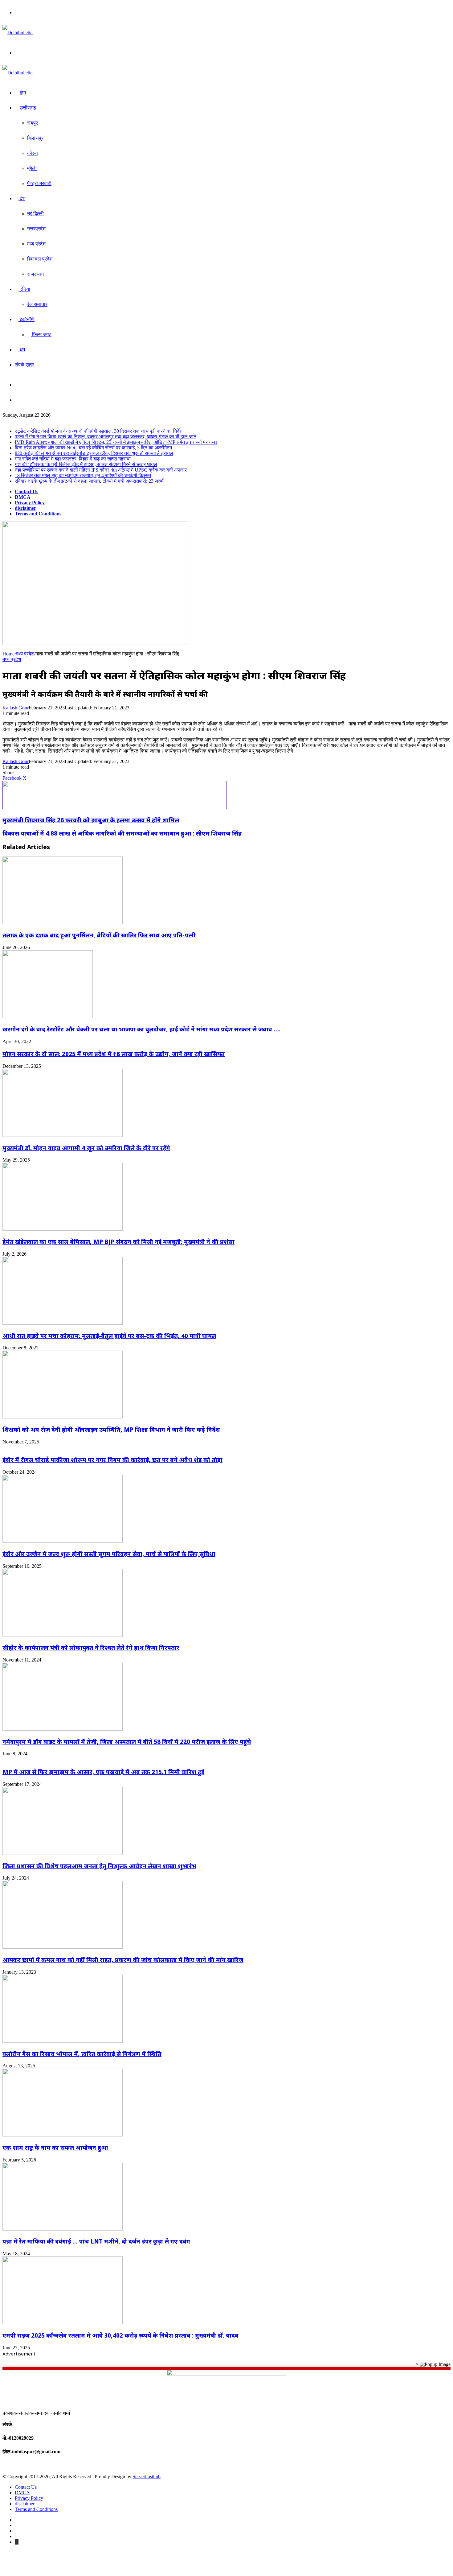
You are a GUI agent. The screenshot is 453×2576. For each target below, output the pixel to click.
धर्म (22, 350)
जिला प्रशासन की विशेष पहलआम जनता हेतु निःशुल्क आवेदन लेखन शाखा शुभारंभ (99, 1866)
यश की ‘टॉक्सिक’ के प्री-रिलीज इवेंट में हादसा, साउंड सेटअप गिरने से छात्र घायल (86, 464)
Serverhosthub (147, 2477)
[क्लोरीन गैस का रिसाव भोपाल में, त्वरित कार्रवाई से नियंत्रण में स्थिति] (63, 2041)
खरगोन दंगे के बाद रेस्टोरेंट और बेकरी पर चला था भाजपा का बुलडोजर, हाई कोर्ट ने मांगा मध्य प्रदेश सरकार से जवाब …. (141, 1029)
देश (22, 198)
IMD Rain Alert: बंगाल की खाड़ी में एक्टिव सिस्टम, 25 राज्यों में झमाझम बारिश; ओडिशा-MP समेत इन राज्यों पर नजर (116, 442)
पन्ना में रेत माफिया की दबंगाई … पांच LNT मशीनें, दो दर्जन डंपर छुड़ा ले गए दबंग (96, 2241)
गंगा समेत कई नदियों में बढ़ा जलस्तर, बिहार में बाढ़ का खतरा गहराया (73, 459)
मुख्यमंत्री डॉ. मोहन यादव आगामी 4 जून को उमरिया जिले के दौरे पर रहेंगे (86, 1148)
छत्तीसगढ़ (27, 108)
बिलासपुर (35, 138)
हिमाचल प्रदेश (40, 259)
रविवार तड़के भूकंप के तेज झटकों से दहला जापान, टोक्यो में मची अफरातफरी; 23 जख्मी (90, 481)
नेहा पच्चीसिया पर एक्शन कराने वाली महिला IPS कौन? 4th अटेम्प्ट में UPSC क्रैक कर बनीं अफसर (101, 470)
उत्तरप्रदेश (36, 229)
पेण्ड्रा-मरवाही (39, 183)
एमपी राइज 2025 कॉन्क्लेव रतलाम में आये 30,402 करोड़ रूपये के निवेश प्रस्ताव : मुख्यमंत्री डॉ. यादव (120, 2335)
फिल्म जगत (41, 334)
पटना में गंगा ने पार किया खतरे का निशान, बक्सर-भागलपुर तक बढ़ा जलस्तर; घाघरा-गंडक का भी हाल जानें (106, 437)
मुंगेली (32, 168)
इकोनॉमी (27, 319)
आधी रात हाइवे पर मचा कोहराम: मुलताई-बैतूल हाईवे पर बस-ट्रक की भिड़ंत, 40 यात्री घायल (109, 1336)
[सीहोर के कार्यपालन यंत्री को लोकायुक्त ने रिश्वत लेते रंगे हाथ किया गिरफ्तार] (63, 1635)
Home (8, 654)
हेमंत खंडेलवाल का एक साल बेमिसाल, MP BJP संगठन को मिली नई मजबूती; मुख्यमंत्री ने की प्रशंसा (118, 1242)
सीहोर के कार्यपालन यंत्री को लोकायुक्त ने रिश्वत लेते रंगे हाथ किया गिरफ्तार (91, 1647)
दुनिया (24, 289)
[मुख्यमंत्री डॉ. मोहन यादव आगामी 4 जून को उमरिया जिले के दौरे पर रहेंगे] (63, 1135)
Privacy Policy (30, 503)
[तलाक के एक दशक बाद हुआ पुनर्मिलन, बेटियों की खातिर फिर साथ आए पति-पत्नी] (63, 923)
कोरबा (33, 153)
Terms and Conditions (38, 514)
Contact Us (27, 491)
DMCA (23, 497)
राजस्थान (35, 274)
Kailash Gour (16, 708)
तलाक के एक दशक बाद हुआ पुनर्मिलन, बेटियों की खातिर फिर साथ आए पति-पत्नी (99, 935)
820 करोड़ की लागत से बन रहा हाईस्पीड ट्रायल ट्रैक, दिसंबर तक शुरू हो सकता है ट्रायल (94, 453)
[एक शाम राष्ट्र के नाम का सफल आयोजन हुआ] (63, 2135)
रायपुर (33, 123)
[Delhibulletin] (18, 33)
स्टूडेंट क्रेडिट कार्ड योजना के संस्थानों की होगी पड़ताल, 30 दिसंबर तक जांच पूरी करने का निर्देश (99, 431)
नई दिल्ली (35, 214)
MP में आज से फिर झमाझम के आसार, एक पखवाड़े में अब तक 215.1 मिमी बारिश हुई (103, 1772)
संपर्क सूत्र (24, 365)
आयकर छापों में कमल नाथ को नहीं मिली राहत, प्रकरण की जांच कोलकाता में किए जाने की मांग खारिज (123, 1960)
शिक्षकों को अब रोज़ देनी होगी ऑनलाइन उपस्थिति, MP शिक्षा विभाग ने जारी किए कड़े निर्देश (111, 1429)
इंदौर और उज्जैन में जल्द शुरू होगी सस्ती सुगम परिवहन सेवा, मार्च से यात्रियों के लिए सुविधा (109, 1554)
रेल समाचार (37, 304)
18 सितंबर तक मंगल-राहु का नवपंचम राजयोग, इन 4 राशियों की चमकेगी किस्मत (83, 475)
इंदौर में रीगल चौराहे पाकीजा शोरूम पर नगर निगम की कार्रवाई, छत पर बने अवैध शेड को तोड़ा (112, 1460)
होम (22, 93)
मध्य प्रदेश (36, 244)
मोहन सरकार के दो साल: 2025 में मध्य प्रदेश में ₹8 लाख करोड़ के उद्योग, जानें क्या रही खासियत (114, 1054)
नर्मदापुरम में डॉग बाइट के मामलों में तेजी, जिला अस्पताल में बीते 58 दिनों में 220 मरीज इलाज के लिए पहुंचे (127, 1742)
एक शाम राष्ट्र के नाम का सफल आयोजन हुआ (55, 2147)
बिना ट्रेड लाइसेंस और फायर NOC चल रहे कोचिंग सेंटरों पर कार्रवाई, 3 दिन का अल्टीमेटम (93, 448)
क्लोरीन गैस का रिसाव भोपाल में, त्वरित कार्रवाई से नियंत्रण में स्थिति (82, 2054)
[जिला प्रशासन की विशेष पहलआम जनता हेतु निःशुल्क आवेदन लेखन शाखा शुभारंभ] (63, 1853)
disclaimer (25, 508)
